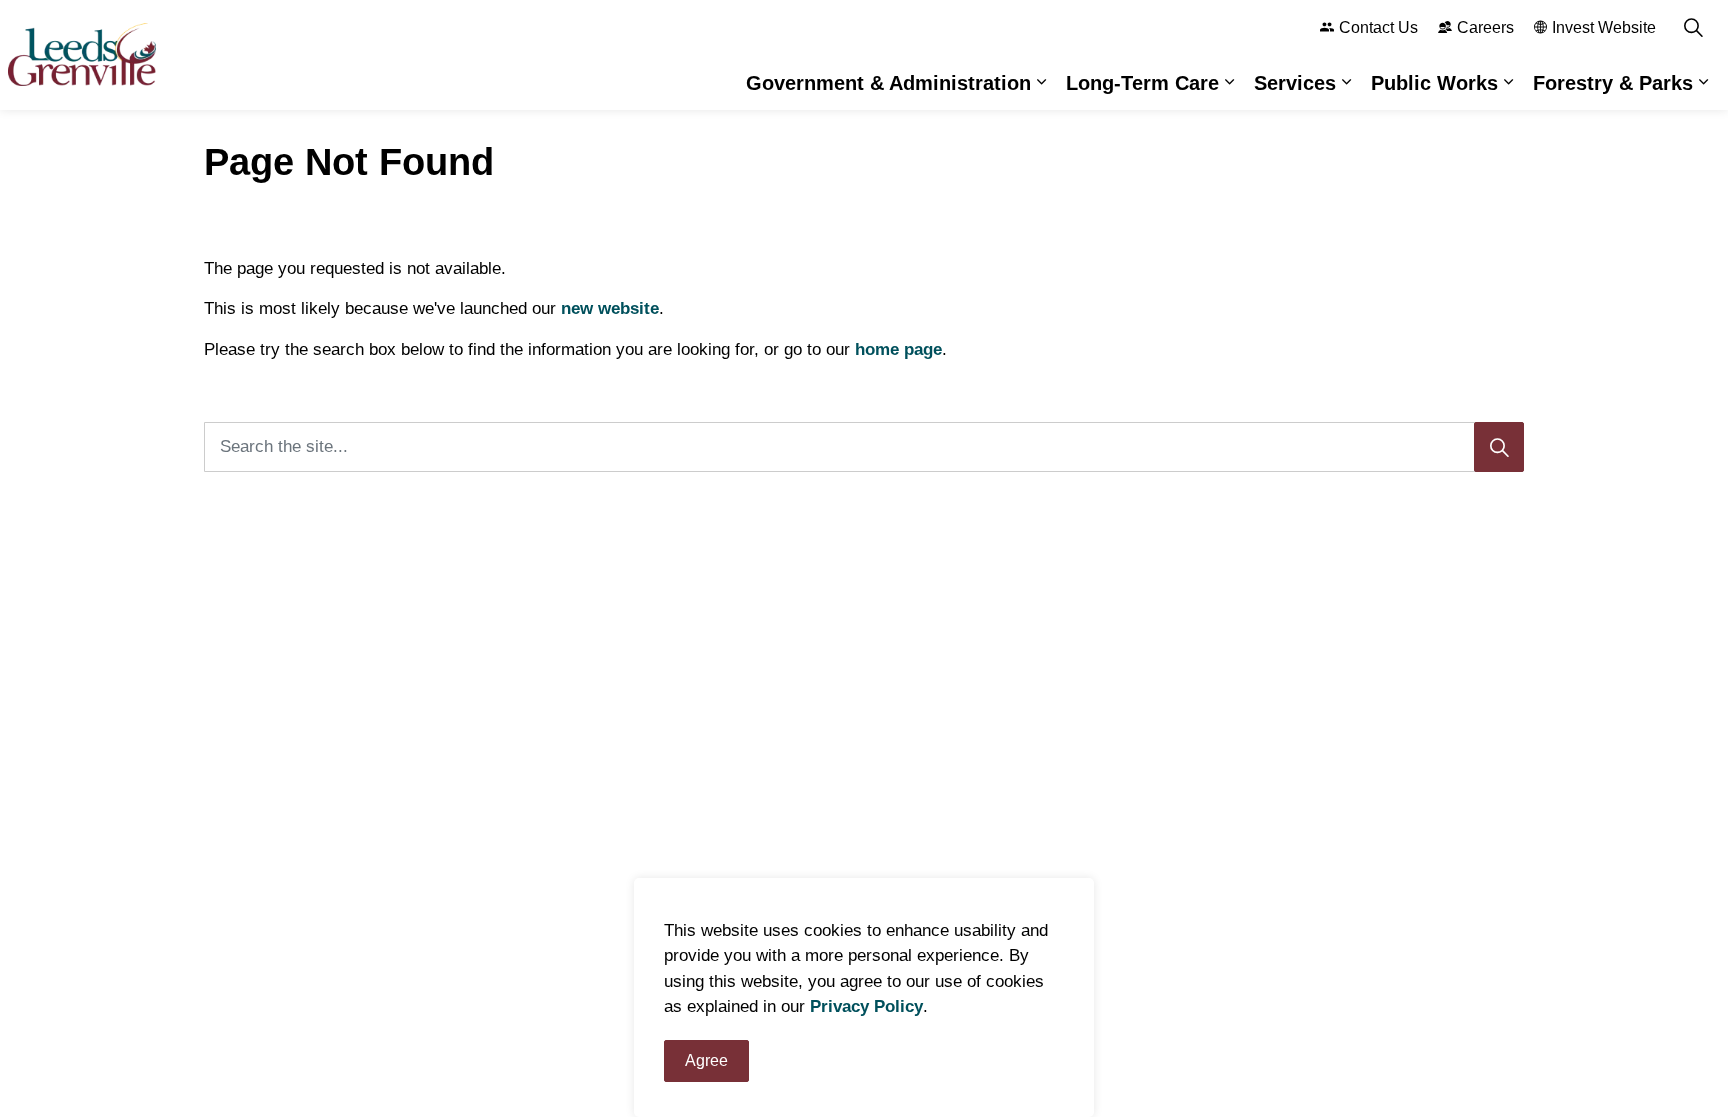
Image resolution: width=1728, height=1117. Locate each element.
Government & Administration (888, 83)
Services (1295, 83)
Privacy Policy (866, 1007)
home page (898, 349)
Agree (706, 1060)
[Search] (1499, 447)
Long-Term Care (1142, 83)
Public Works (1434, 83)
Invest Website (1604, 27)
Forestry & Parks (1613, 83)
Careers (1485, 27)
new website (610, 308)
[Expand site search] (1693, 27)
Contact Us (1378, 27)
